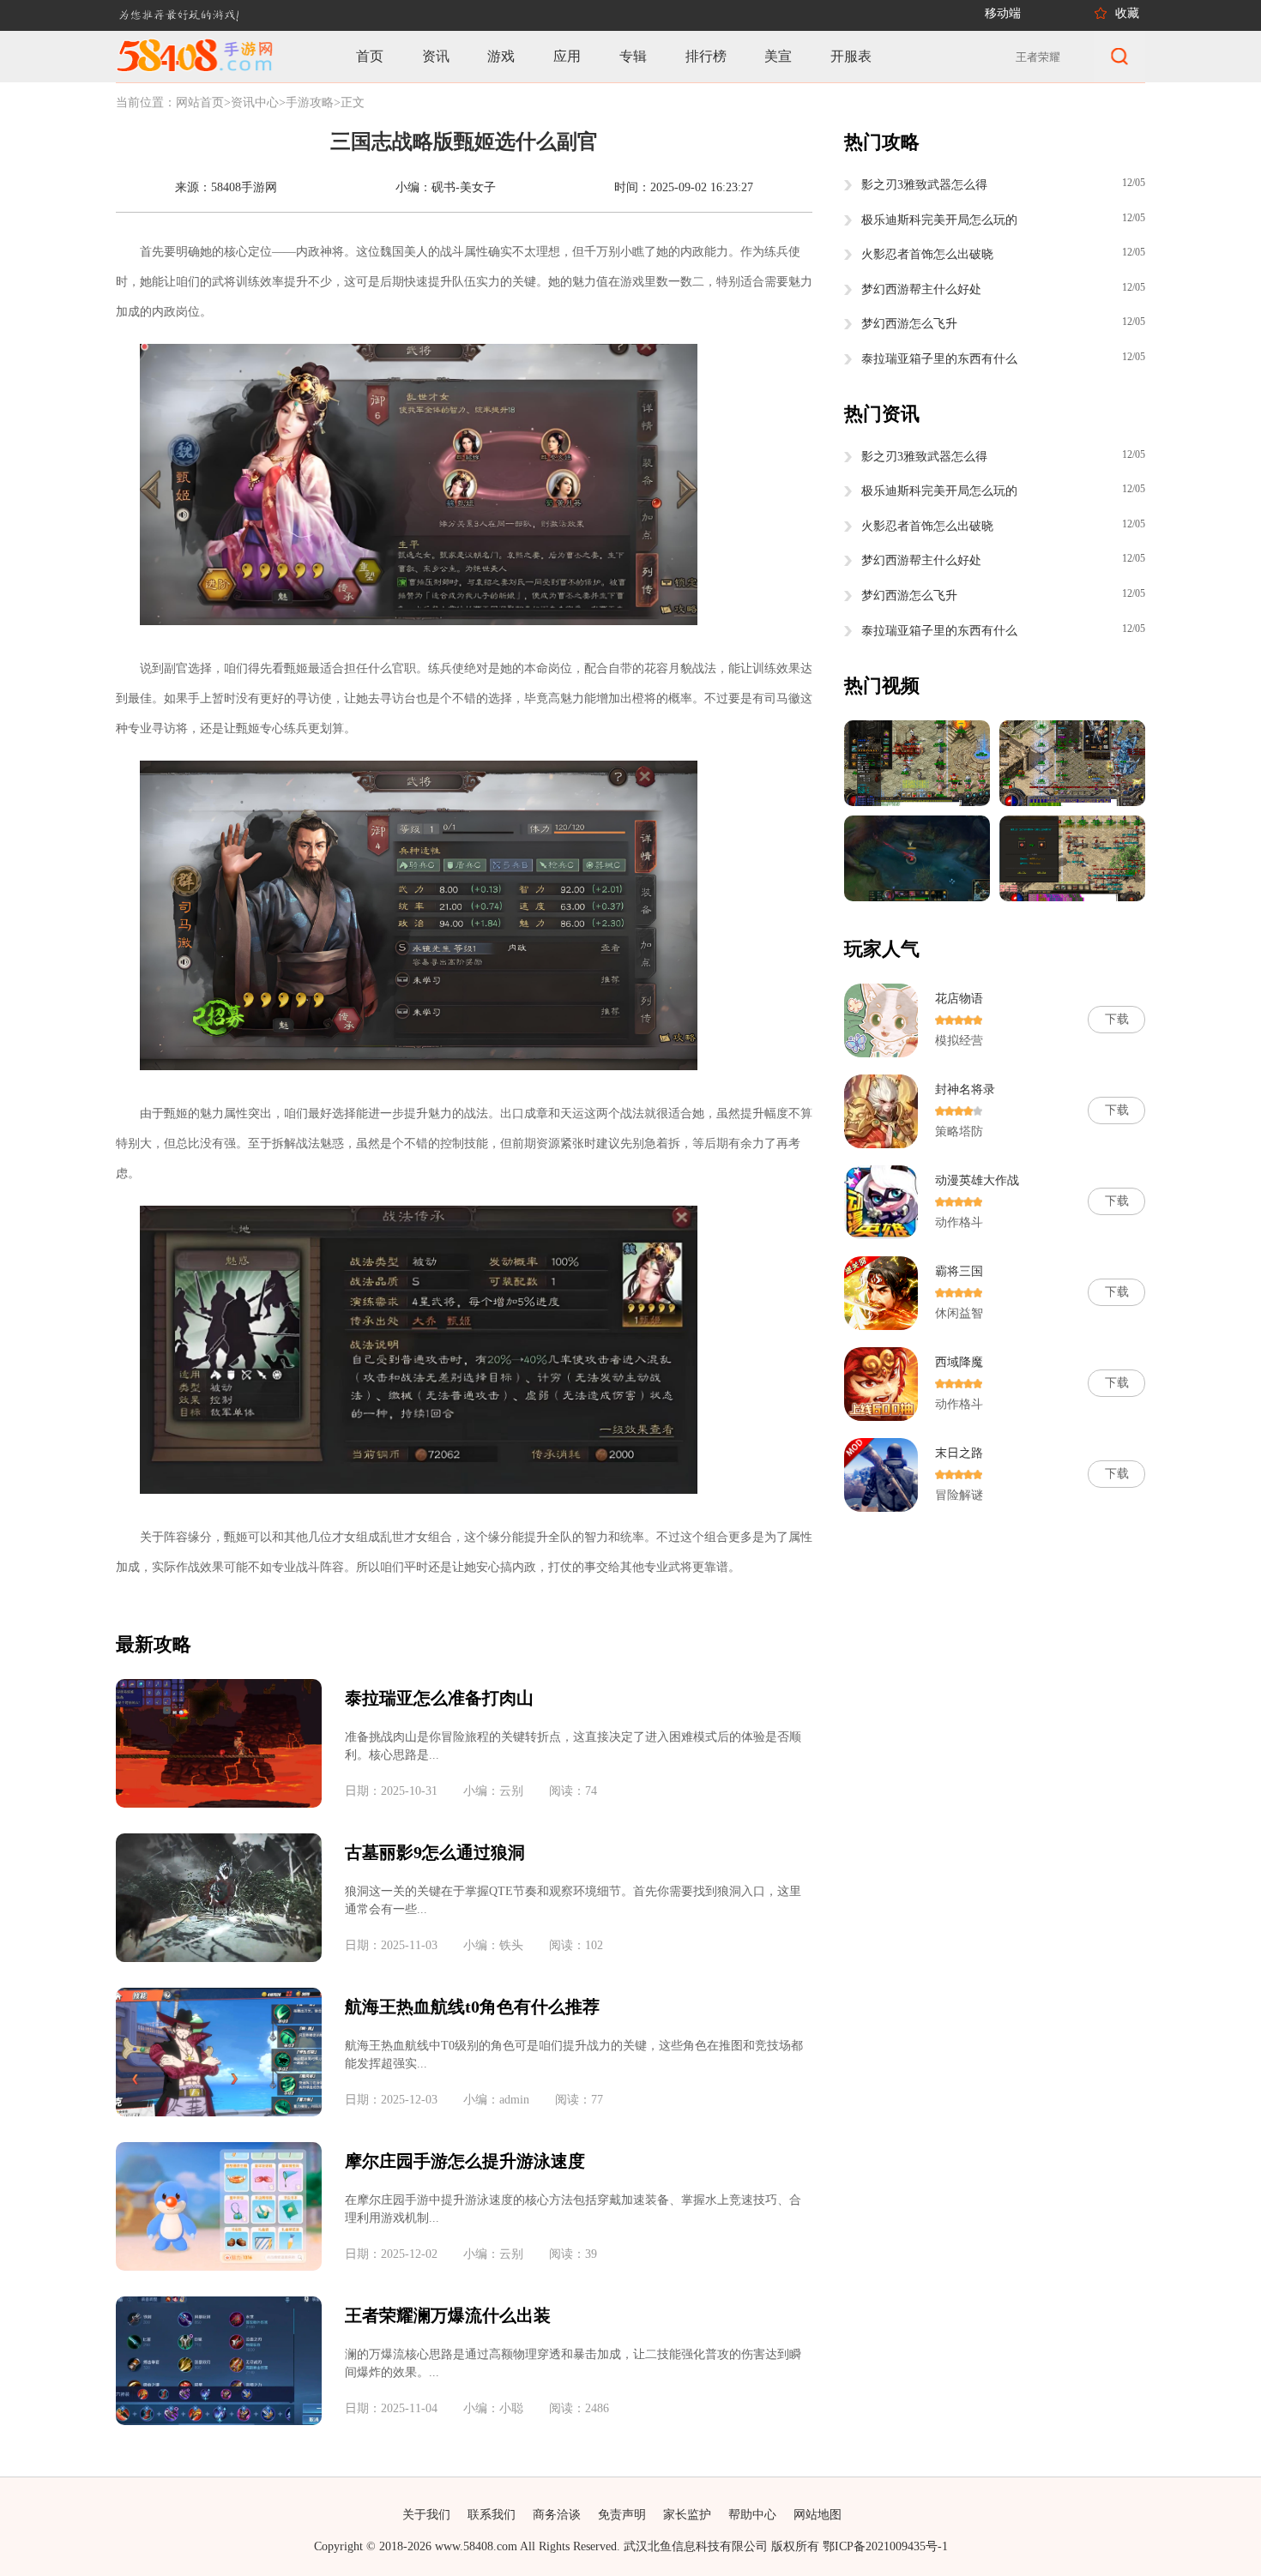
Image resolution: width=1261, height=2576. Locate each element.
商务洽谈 (557, 2515)
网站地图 (818, 2515)
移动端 (1003, 13)
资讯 (436, 56)
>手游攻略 (306, 102)
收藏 (1127, 13)
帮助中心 (752, 2515)
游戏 (501, 56)
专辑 (633, 56)
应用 (567, 56)
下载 (1117, 1019)
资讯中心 (255, 102)
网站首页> (203, 102)
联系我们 (492, 2515)
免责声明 (622, 2515)
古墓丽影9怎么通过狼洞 (435, 1852)
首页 (370, 56)
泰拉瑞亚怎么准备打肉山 (439, 1698)
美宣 (778, 56)
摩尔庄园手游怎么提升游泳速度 (465, 2161)
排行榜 (706, 56)
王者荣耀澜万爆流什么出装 (448, 2315)
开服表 (851, 56)
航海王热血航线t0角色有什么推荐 (472, 2007)
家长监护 (687, 2515)
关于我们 (426, 2515)
